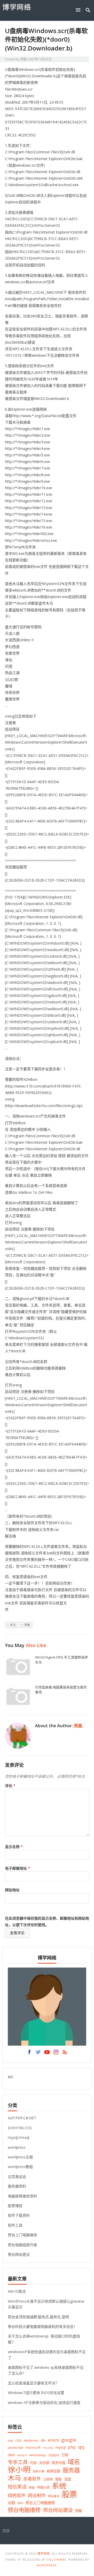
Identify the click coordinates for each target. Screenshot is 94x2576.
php (72, 2447)
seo (11, 2455)
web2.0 (22, 2455)
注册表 (48, 2479)
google (69, 2440)
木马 (13, 1625)
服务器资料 (17, 2186)
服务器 (71, 2470)
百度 (68, 2479)
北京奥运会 (17, 2176)
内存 (33, 2463)
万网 (65, 2455)
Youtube (47, 2053)
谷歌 (11, 2503)
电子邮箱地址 (17, 1868)
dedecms (31, 2440)
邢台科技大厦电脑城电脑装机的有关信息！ (43, 2326)
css (18, 2440)
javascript (16, 2447)
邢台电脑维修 (24, 2510)
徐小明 (19, 2469)
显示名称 (14, 1847)
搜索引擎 (39, 2471)
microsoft (33, 2447)
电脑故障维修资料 (22, 2196)
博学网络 (17, 7)
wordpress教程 (20, 2167)
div (43, 2440)
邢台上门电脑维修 (22, 2235)
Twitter (38, 2053)
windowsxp (38, 2455)
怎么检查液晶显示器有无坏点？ (33, 2383)
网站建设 (54, 2496)
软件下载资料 (19, 2215)
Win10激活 (17, 2291)
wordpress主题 (20, 2157)
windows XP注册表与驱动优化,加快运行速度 (44, 2402)
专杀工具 (18, 2462)
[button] (79, 10)
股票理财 (15, 2206)
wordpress (17, 2147)
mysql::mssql (19, 2137)
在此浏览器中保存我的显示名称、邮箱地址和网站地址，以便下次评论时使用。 (47, 1921)
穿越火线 (43, 2487)
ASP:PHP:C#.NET (22, 2118)
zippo (54, 2455)
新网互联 (54, 2471)
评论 (10, 1786)
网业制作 (37, 2495)
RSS (65, 2053)
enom (54, 2440)
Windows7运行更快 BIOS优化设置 (36, 2393)
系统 (27, 1625)
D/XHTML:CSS (20, 2128)
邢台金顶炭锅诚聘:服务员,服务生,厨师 (39, 2317)
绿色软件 (17, 2495)
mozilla (48, 2448)
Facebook (29, 2053)
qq (81, 2447)
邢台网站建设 (19, 2254)
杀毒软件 (32, 2479)
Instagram (56, 2053)
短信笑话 (17, 2487)
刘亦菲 (44, 2463)
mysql (60, 2447)
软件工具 (15, 2225)
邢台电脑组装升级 (22, 2245)
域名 (74, 2462)
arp (10, 2440)
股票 (69, 2494)
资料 (20, 2503)
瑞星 (58, 2479)
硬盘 (32, 2487)
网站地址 (12, 1890)
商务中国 (58, 2463)
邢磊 (24, 59)
